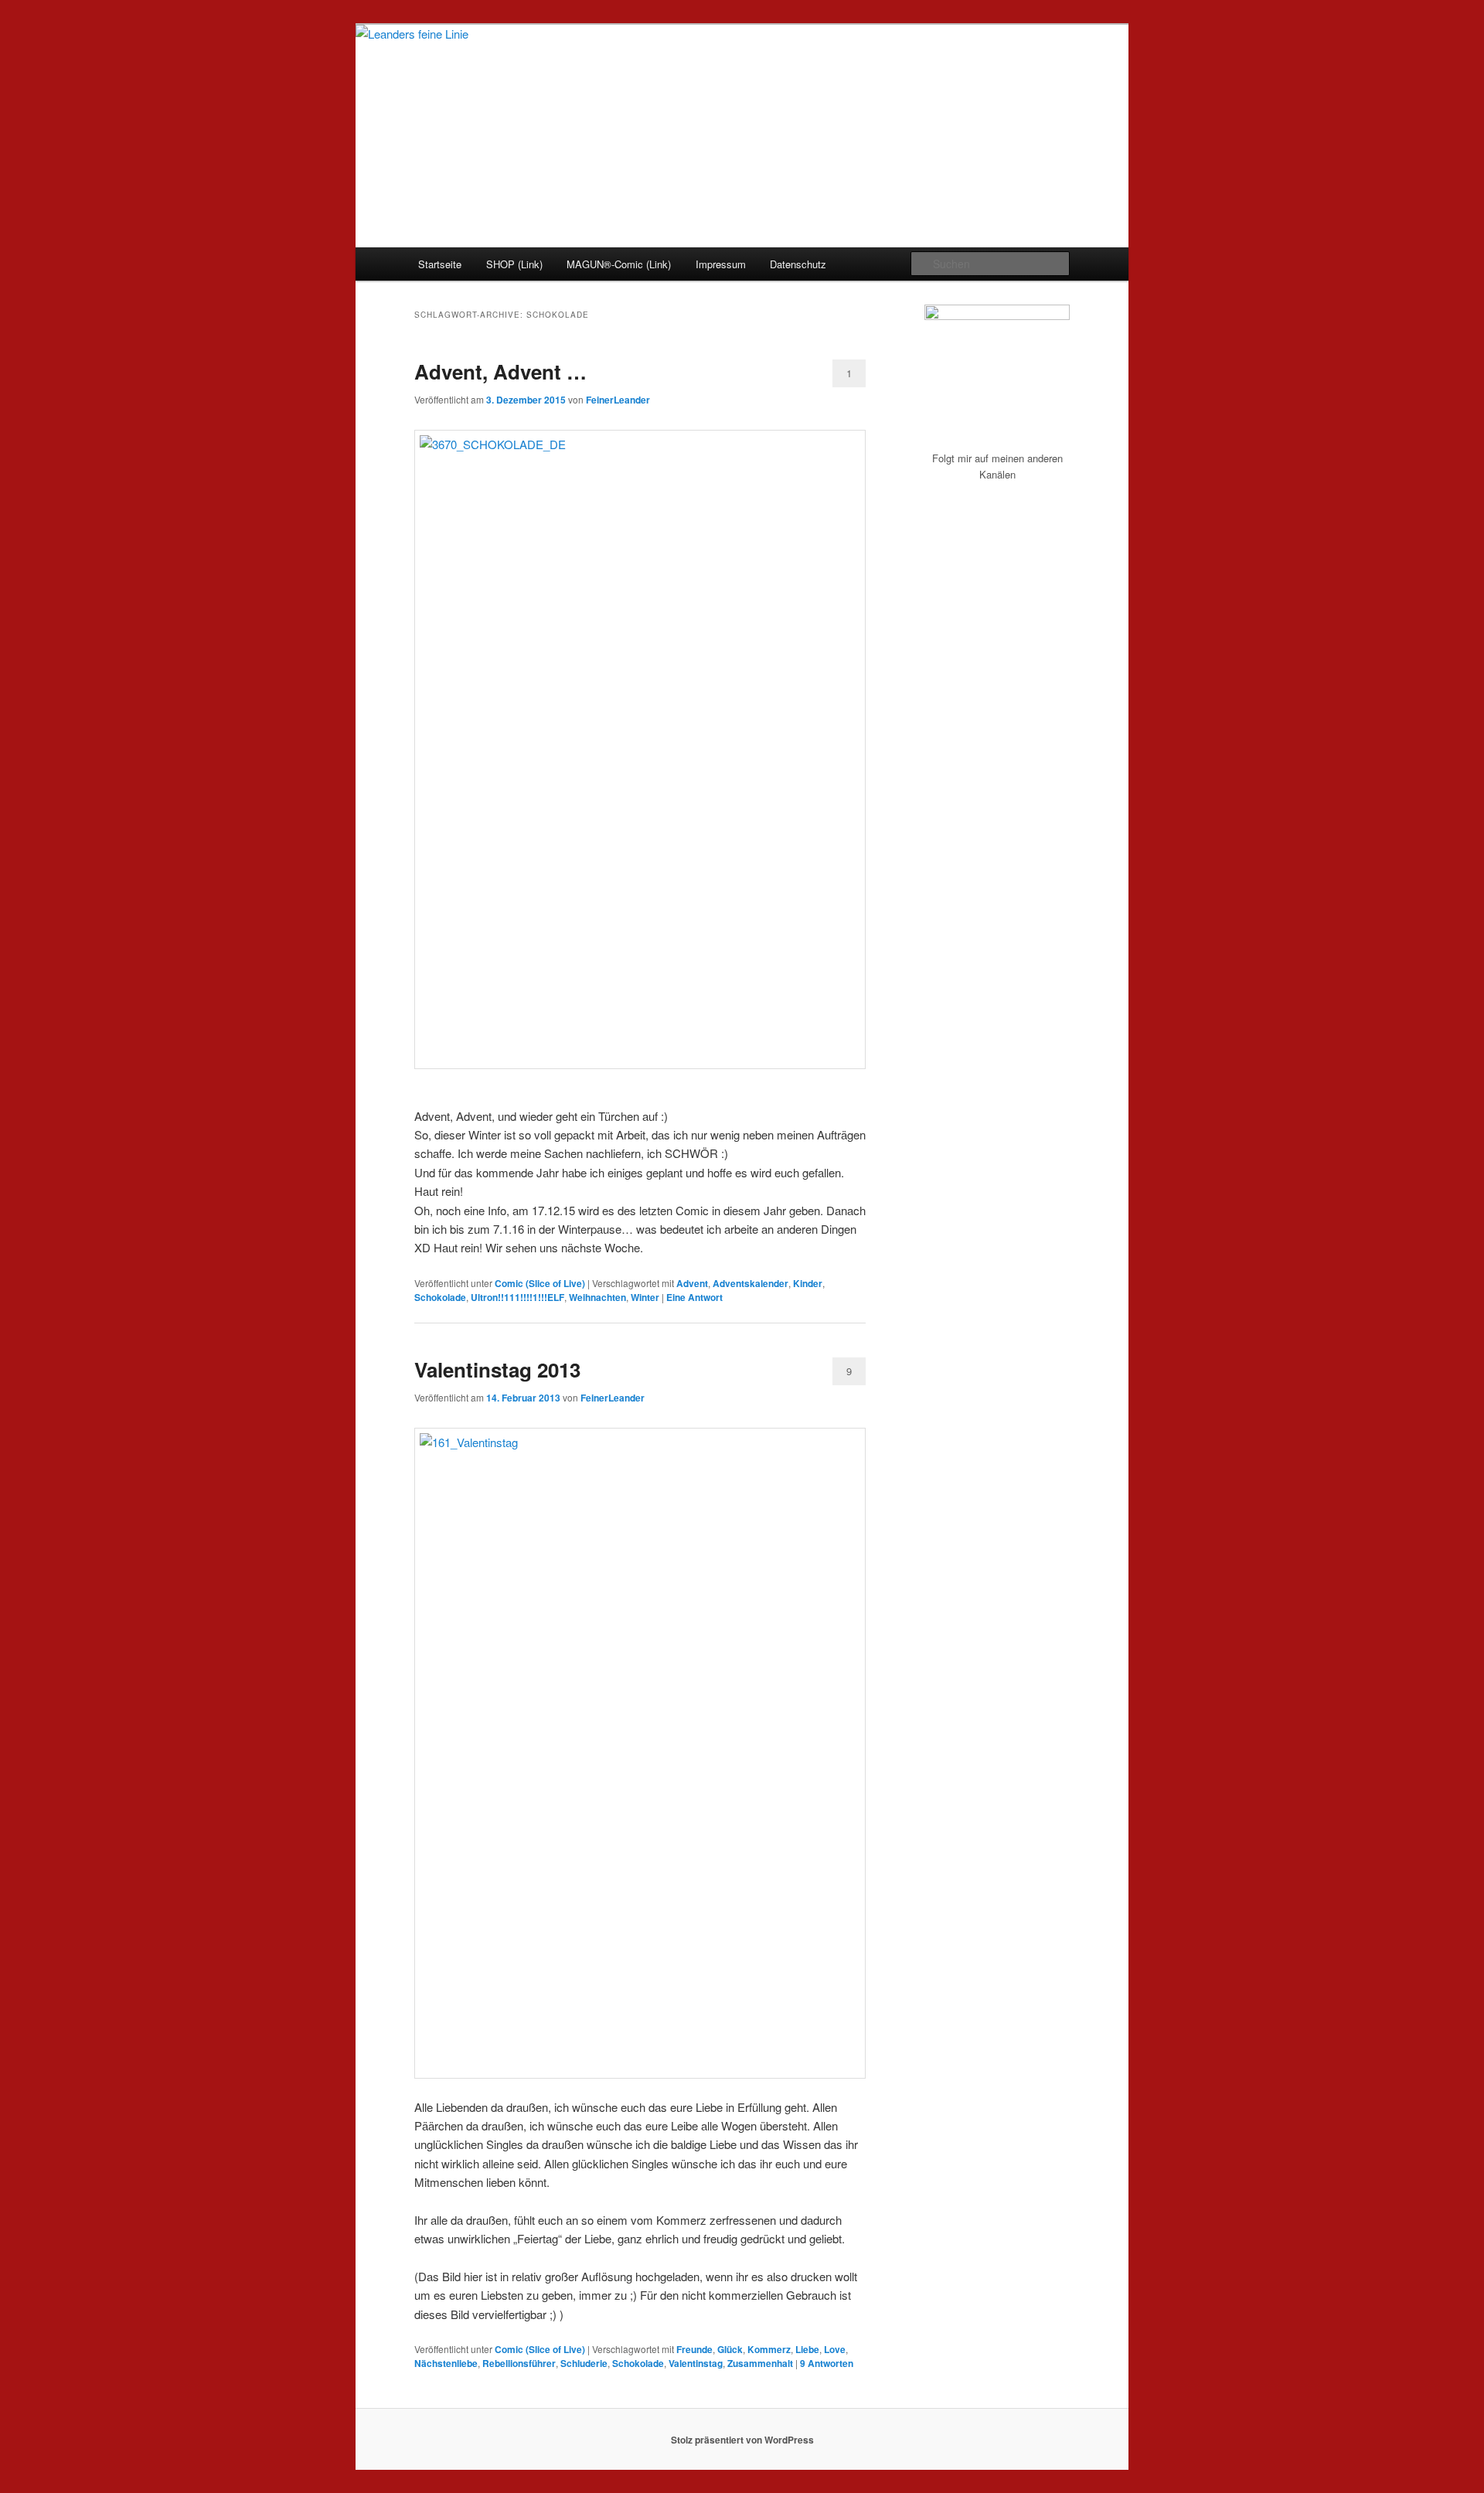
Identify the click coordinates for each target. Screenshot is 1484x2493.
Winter (645, 1297)
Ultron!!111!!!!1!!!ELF (517, 1297)
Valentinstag (696, 2363)
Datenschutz (798, 264)
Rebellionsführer (519, 2363)
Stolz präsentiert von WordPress (742, 2440)
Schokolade (440, 1297)
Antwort (694, 1297)
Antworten (827, 2363)
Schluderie (584, 2363)
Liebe (807, 2349)
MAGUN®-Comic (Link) (619, 264)
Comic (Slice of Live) (540, 1283)
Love (835, 2349)
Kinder (808, 1283)
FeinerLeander (618, 400)
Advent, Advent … (500, 371)
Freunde (694, 2349)
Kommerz (769, 2349)
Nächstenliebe (446, 2363)
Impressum (721, 264)
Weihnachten (597, 1297)
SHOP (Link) (514, 264)
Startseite (440, 264)
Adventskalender (751, 1283)
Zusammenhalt (760, 2363)
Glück (730, 2349)
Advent (692, 1283)
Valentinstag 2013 (497, 1369)
